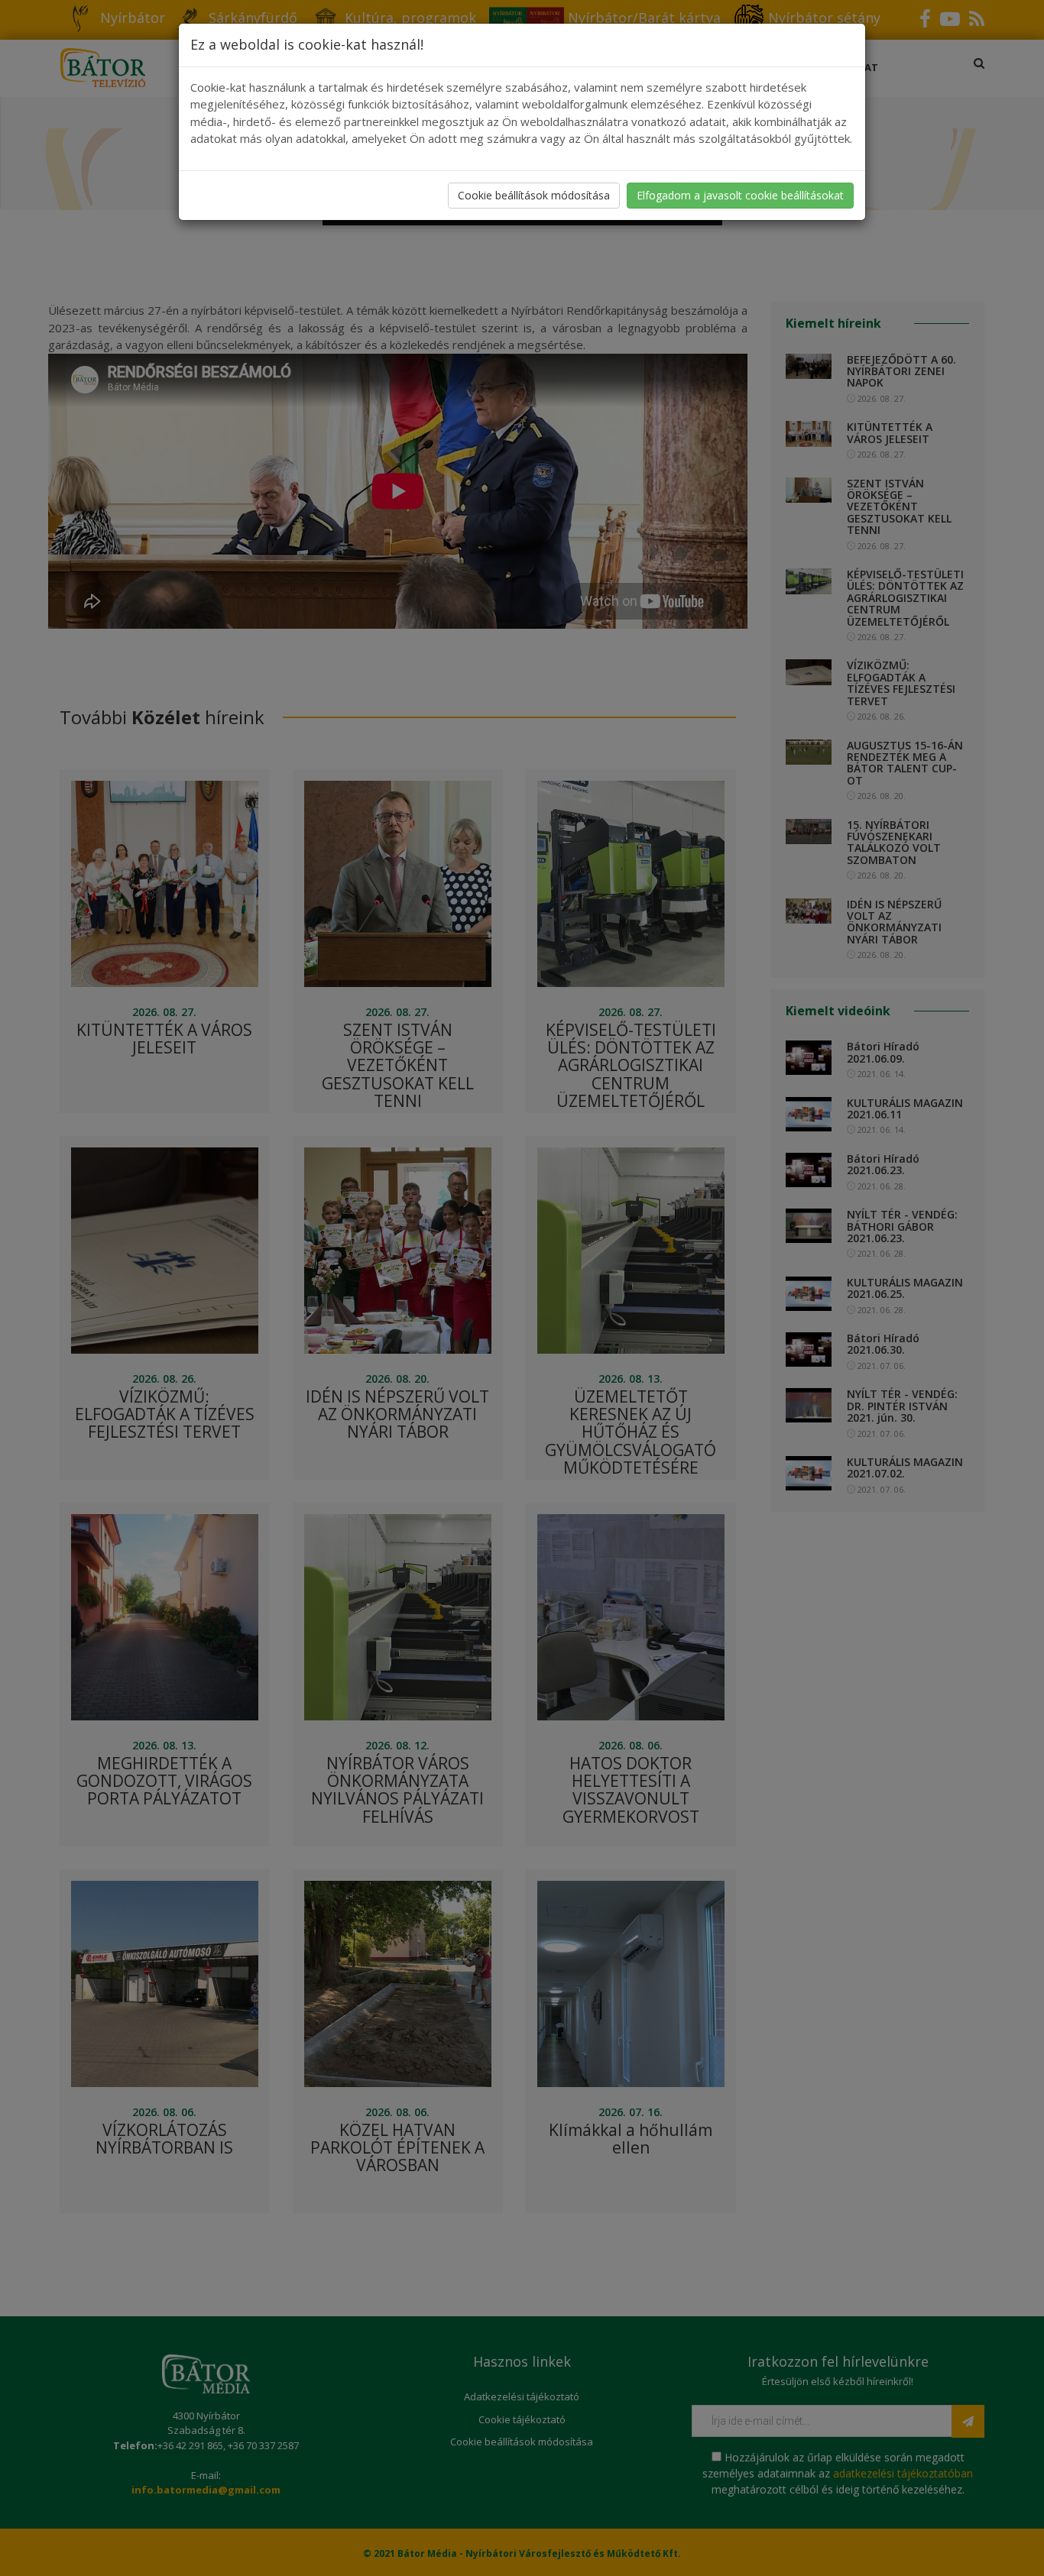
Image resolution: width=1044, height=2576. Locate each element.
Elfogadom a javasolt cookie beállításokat (740, 195)
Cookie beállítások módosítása (534, 195)
